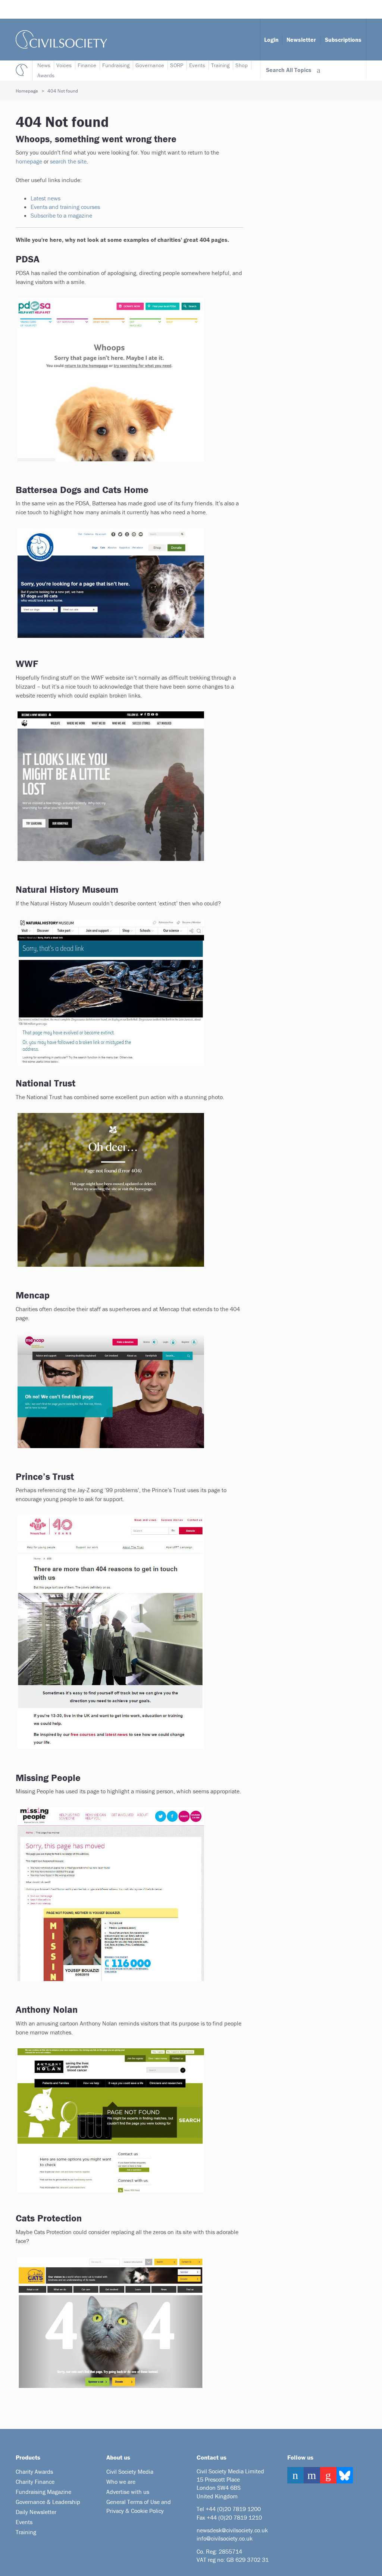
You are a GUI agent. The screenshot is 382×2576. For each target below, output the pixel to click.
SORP (177, 65)
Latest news (46, 198)
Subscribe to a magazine (62, 215)
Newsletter (301, 40)
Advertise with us (128, 2492)
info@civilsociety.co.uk (225, 2538)
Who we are (121, 2482)
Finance (87, 65)
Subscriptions (343, 40)
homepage (29, 161)
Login (271, 40)
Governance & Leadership (48, 2502)
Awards (46, 75)
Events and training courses (65, 207)
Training (220, 65)
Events (197, 65)
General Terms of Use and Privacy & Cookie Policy (139, 2506)
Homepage (27, 91)
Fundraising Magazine (43, 2492)
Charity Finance (35, 2482)
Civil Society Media (130, 2471)
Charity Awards (34, 2471)
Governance (150, 65)
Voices (64, 65)
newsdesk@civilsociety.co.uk (232, 2530)
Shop (242, 65)
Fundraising (116, 65)
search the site (68, 161)
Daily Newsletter (36, 2512)
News (44, 65)
